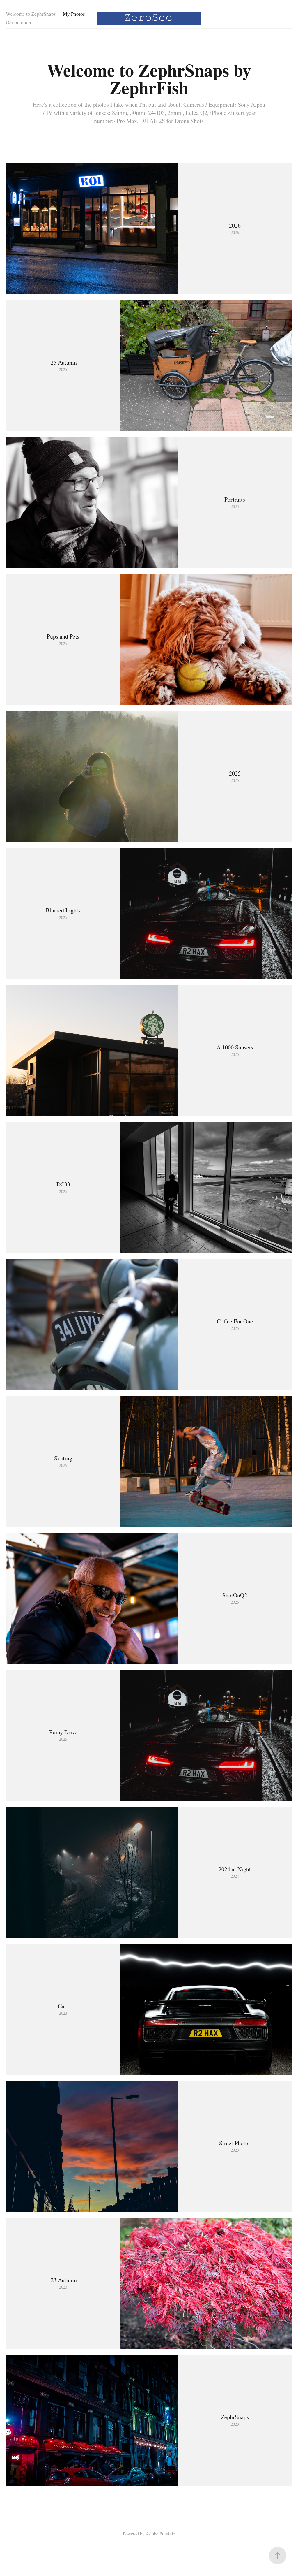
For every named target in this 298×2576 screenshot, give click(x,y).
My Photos (74, 14)
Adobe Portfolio (160, 2534)
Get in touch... (20, 23)
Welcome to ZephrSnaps (31, 14)
